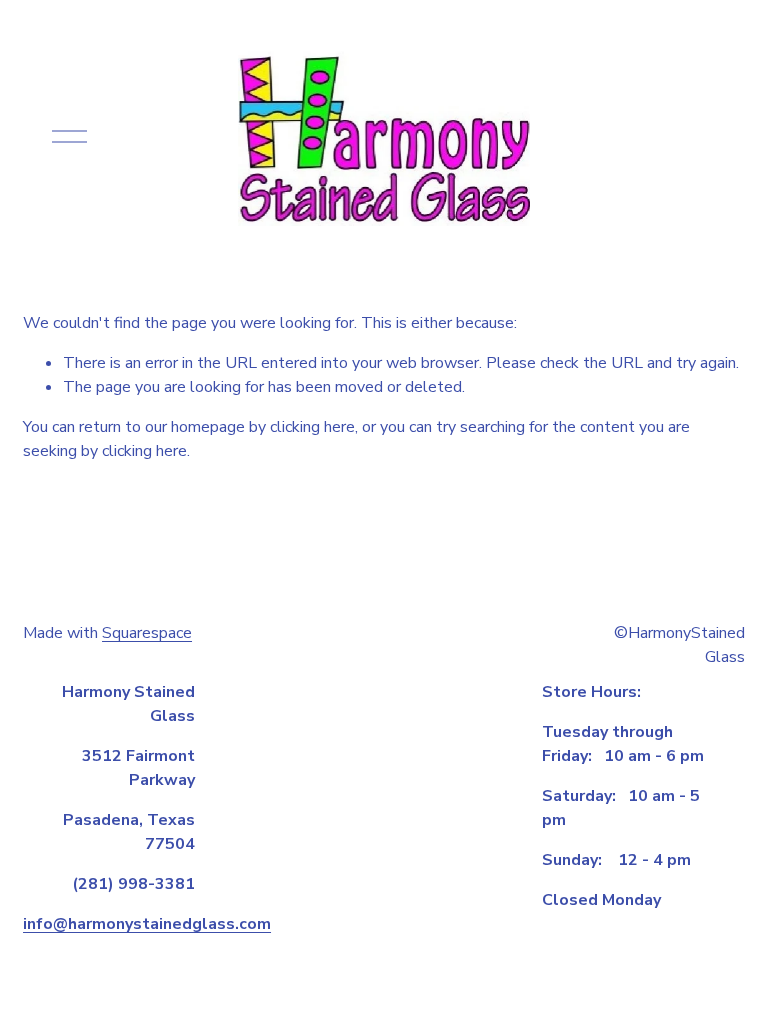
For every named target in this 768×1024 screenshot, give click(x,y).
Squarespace (147, 633)
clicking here (312, 427)
